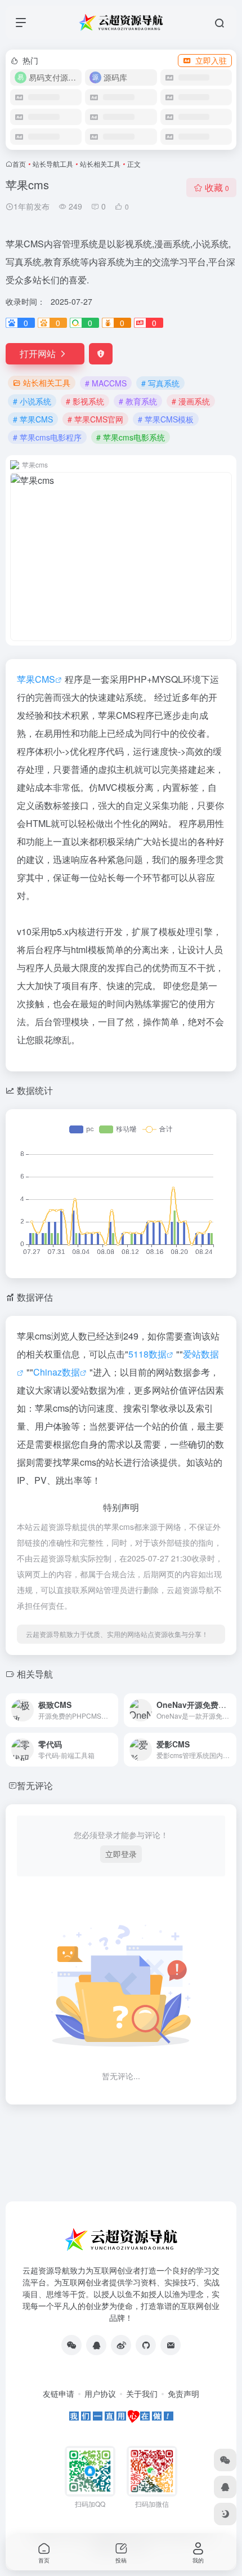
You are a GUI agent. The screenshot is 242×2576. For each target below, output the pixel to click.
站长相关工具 (100, 164)
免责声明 (183, 2393)
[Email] (171, 2345)
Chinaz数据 (57, 1372)
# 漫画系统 (191, 401)
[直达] (112, 1710)
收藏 (217, 187)
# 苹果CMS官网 (95, 419)
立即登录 (121, 1854)
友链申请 (59, 2393)
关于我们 (142, 2393)
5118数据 (147, 1354)
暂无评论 (35, 1785)
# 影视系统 (85, 401)
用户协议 (100, 2393)
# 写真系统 (160, 383)
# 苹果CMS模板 (166, 419)
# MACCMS (106, 383)
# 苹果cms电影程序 (47, 437)
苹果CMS (36, 679)
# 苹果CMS (33, 419)
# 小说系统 (32, 401)
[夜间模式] (225, 2514)
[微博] (121, 2345)
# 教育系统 (138, 401)
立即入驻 (211, 60)
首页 (19, 164)
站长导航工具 (53, 164)
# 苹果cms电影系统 (131, 437)
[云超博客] (146, 2345)
